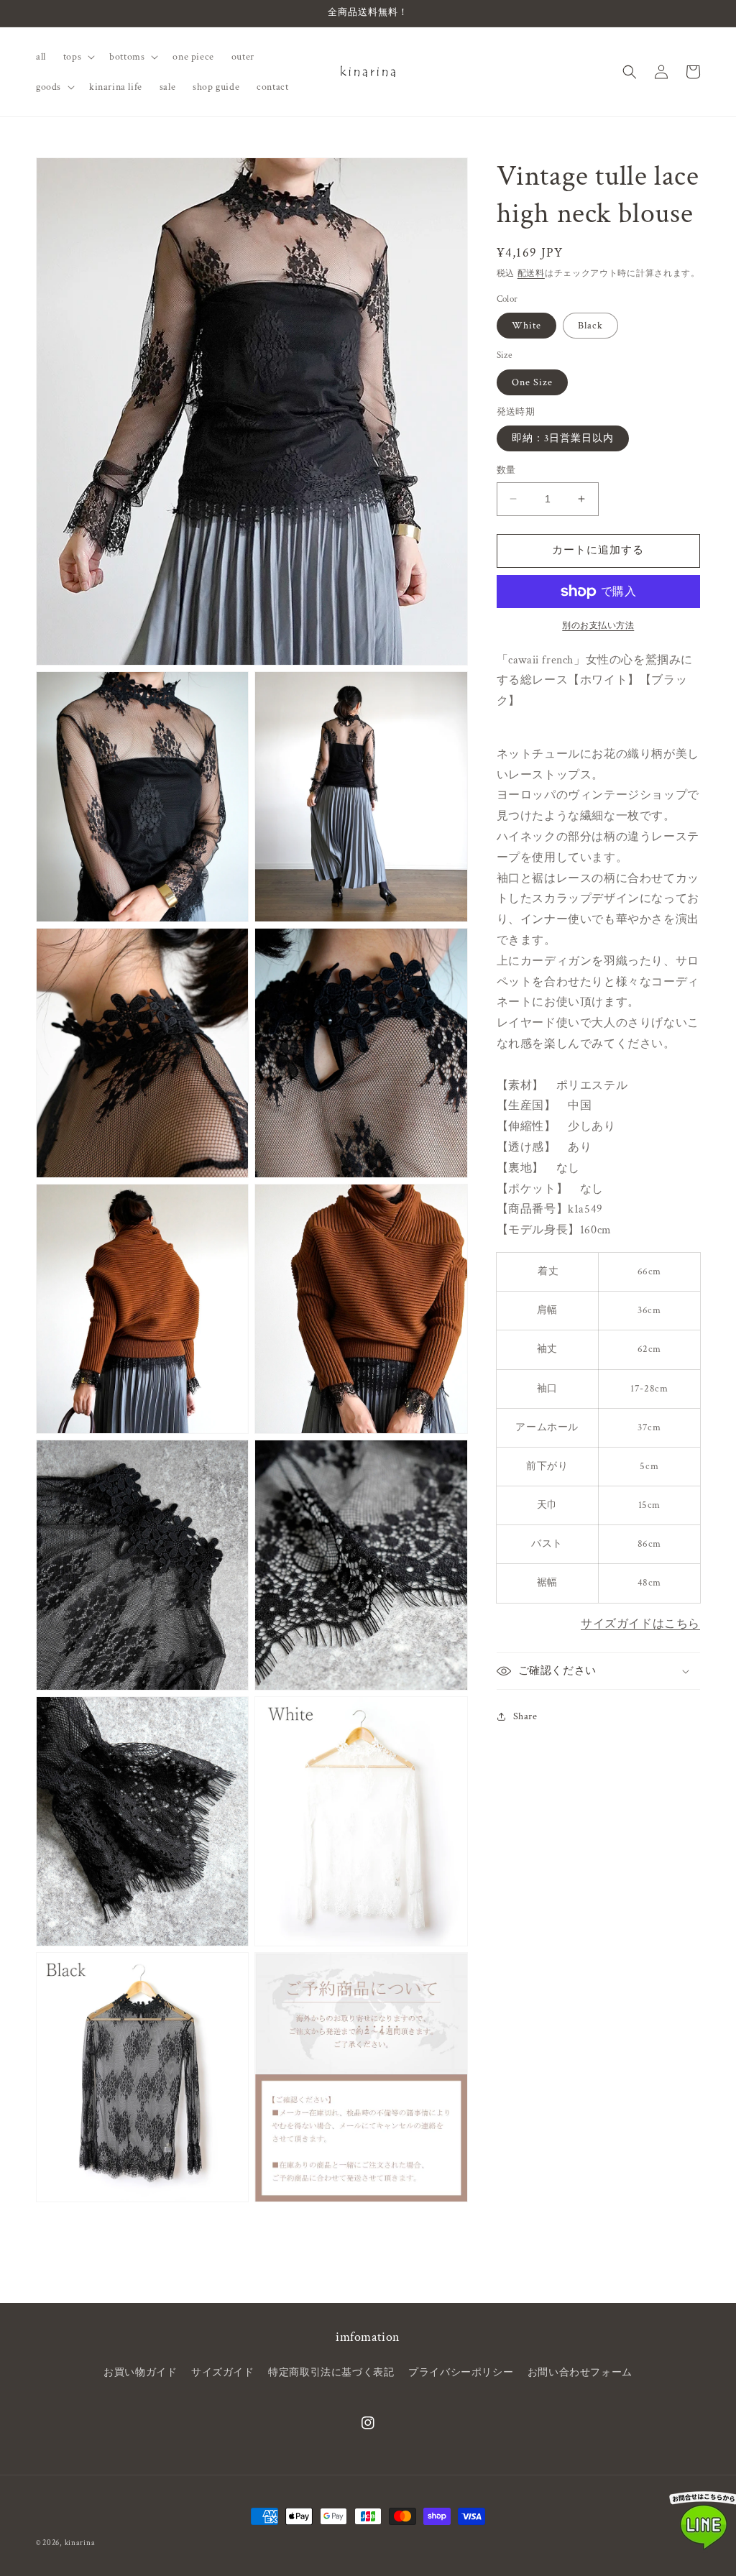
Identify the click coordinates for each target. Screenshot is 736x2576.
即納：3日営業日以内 (563, 438)
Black (590, 326)
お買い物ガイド (140, 2373)
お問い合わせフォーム (580, 2373)
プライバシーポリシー (461, 2373)
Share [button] (525, 1716)
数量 (506, 470)
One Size (532, 382)
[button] (78, 57)
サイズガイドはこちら (640, 1624)
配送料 (531, 273)
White (526, 326)
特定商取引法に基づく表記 (331, 2373)
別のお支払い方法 (598, 626)
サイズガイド (223, 2373)
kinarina (80, 2543)
